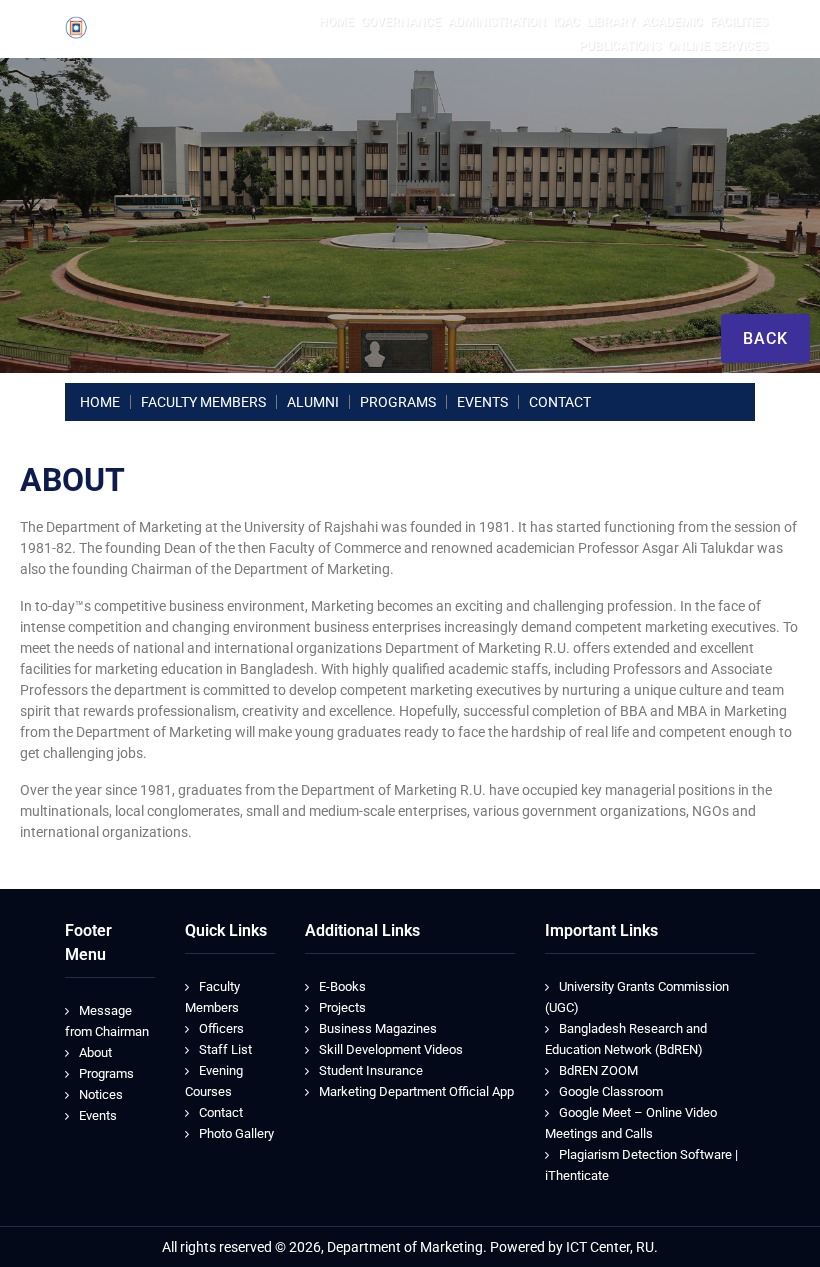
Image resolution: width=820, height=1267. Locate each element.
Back (765, 338)
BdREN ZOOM (598, 1070)
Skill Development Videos (391, 1049)
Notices (101, 1094)
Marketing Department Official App (416, 1091)
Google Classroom (611, 1091)
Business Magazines (378, 1028)
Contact (221, 1112)
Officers (221, 1028)
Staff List (225, 1049)
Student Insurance (371, 1070)
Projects (342, 1007)
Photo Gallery (236, 1133)
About (95, 1052)
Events (98, 1115)
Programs (106, 1073)
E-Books (342, 986)
